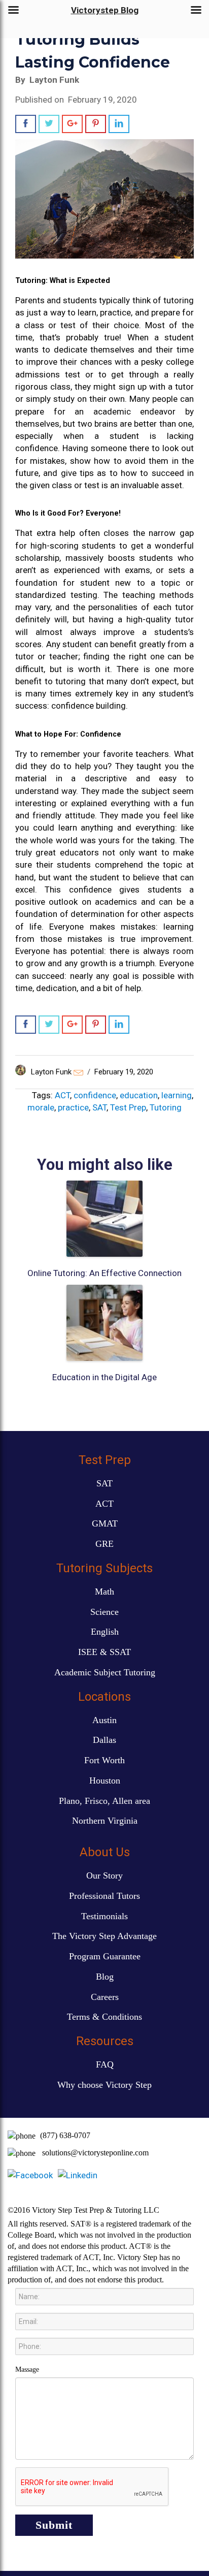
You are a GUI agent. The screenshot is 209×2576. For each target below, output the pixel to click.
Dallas (104, 1740)
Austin (104, 1720)
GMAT (105, 1523)
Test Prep (128, 1107)
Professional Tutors (104, 1896)
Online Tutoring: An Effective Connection (104, 1273)
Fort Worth (104, 1760)
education (139, 1095)
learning (177, 1095)
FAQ (105, 2064)
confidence (95, 1095)
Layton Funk (51, 1072)
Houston (105, 1780)
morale (41, 1107)
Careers (105, 1997)
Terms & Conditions (104, 2017)
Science (104, 1612)
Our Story (104, 1875)
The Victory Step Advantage (104, 1936)
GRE (104, 1544)
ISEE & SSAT (104, 1652)
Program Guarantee (105, 1956)
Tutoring (166, 1107)
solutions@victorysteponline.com (95, 2153)
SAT (99, 1107)
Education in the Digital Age (104, 1377)
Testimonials (104, 1916)
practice (73, 1107)
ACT (62, 1095)
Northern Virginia (105, 1821)
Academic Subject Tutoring (105, 1672)
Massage (27, 2370)
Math (104, 1592)
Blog (105, 1977)
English (105, 1632)
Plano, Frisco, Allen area (104, 1801)
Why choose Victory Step (104, 2085)
